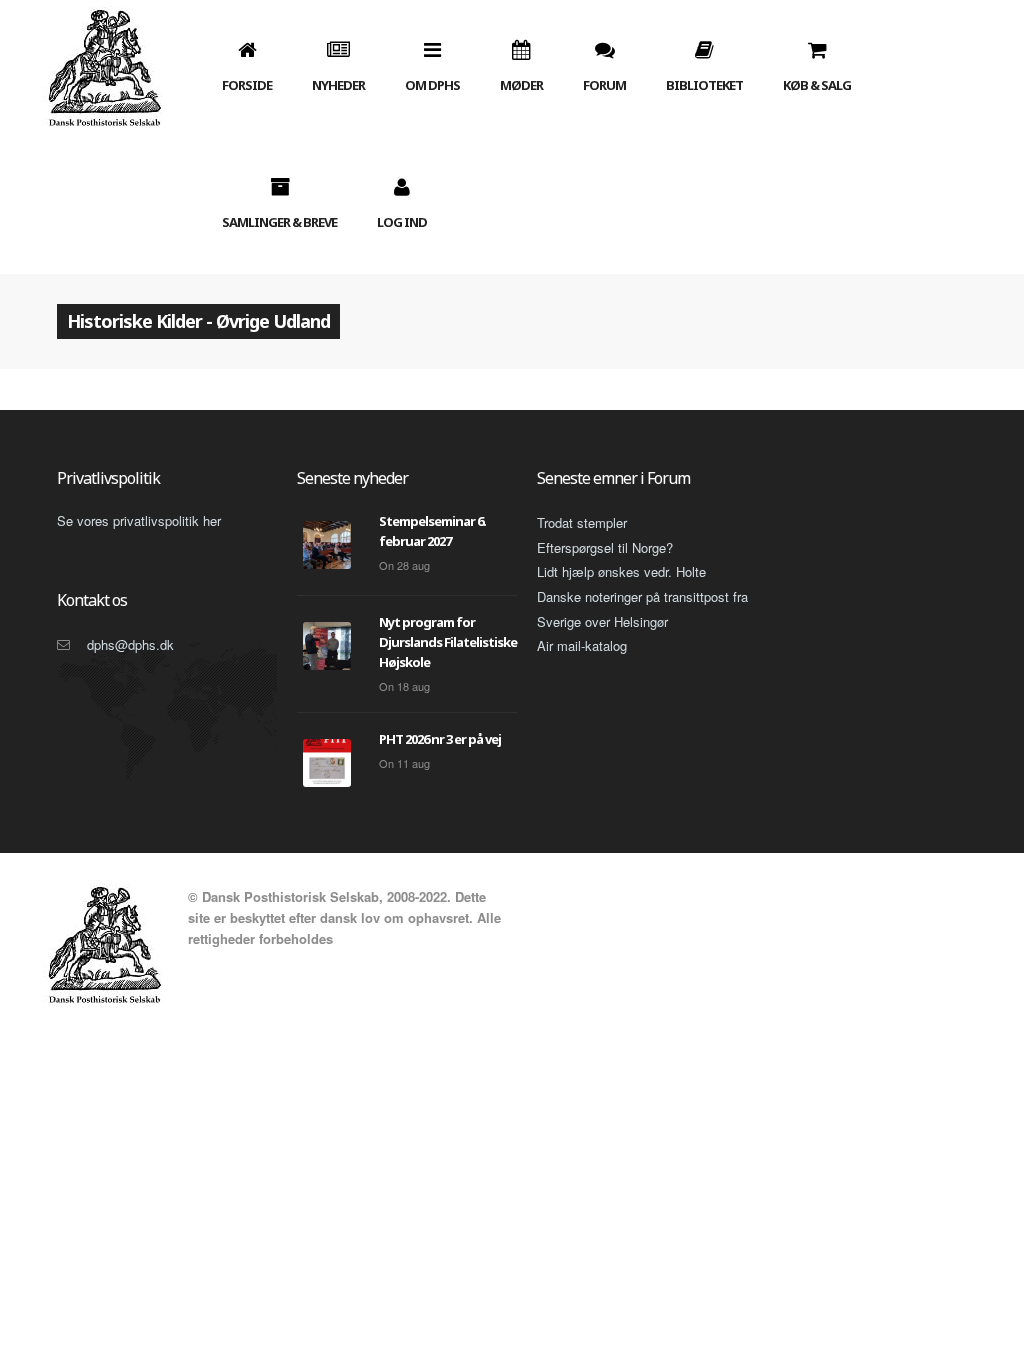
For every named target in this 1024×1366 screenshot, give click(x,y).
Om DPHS (432, 85)
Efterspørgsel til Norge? (605, 547)
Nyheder (338, 85)
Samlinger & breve (279, 222)
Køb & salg (817, 85)
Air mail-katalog (582, 645)
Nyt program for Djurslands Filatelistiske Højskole (448, 642)
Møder (521, 85)
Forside (247, 85)
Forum (604, 85)
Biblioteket (704, 85)
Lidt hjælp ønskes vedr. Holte (621, 571)
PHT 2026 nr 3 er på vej (440, 739)
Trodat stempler (582, 522)
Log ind (402, 222)
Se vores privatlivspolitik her (139, 520)
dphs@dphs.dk (130, 644)
